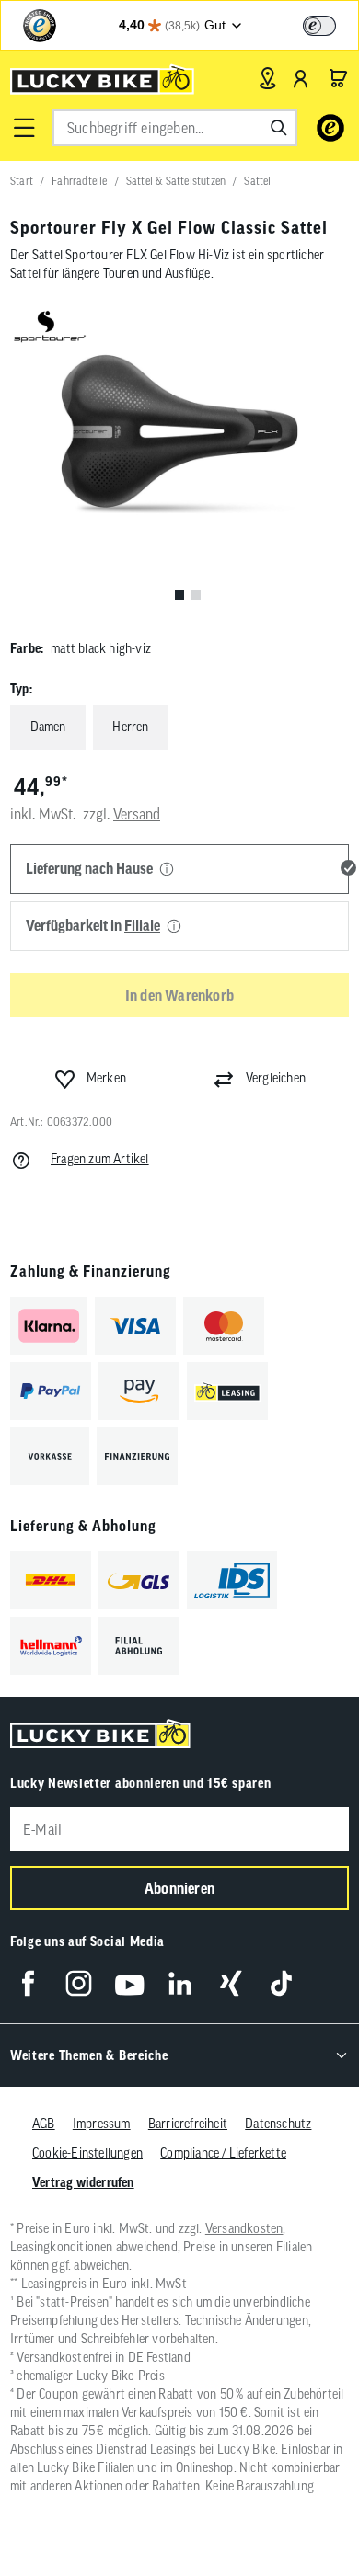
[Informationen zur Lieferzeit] (167, 870)
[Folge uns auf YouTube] (129, 1983)
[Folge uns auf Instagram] (79, 1983)
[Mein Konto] (301, 78)
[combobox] (175, 128)
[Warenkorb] (338, 78)
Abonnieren (179, 1888)
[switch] (319, 26)
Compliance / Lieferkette (223, 2153)
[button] (24, 128)
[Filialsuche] (267, 78)
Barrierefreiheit (188, 2124)
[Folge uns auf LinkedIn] (180, 1983)
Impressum (102, 2124)
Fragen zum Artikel (100, 1159)
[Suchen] (279, 128)
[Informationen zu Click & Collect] (174, 927)
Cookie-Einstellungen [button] (87, 2153)
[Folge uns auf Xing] (231, 1983)
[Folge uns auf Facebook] (28, 1983)
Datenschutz (278, 2124)
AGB (44, 2124)
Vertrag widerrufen (83, 2182)
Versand (137, 814)
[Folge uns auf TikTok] (281, 1983)
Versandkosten (244, 2228)
